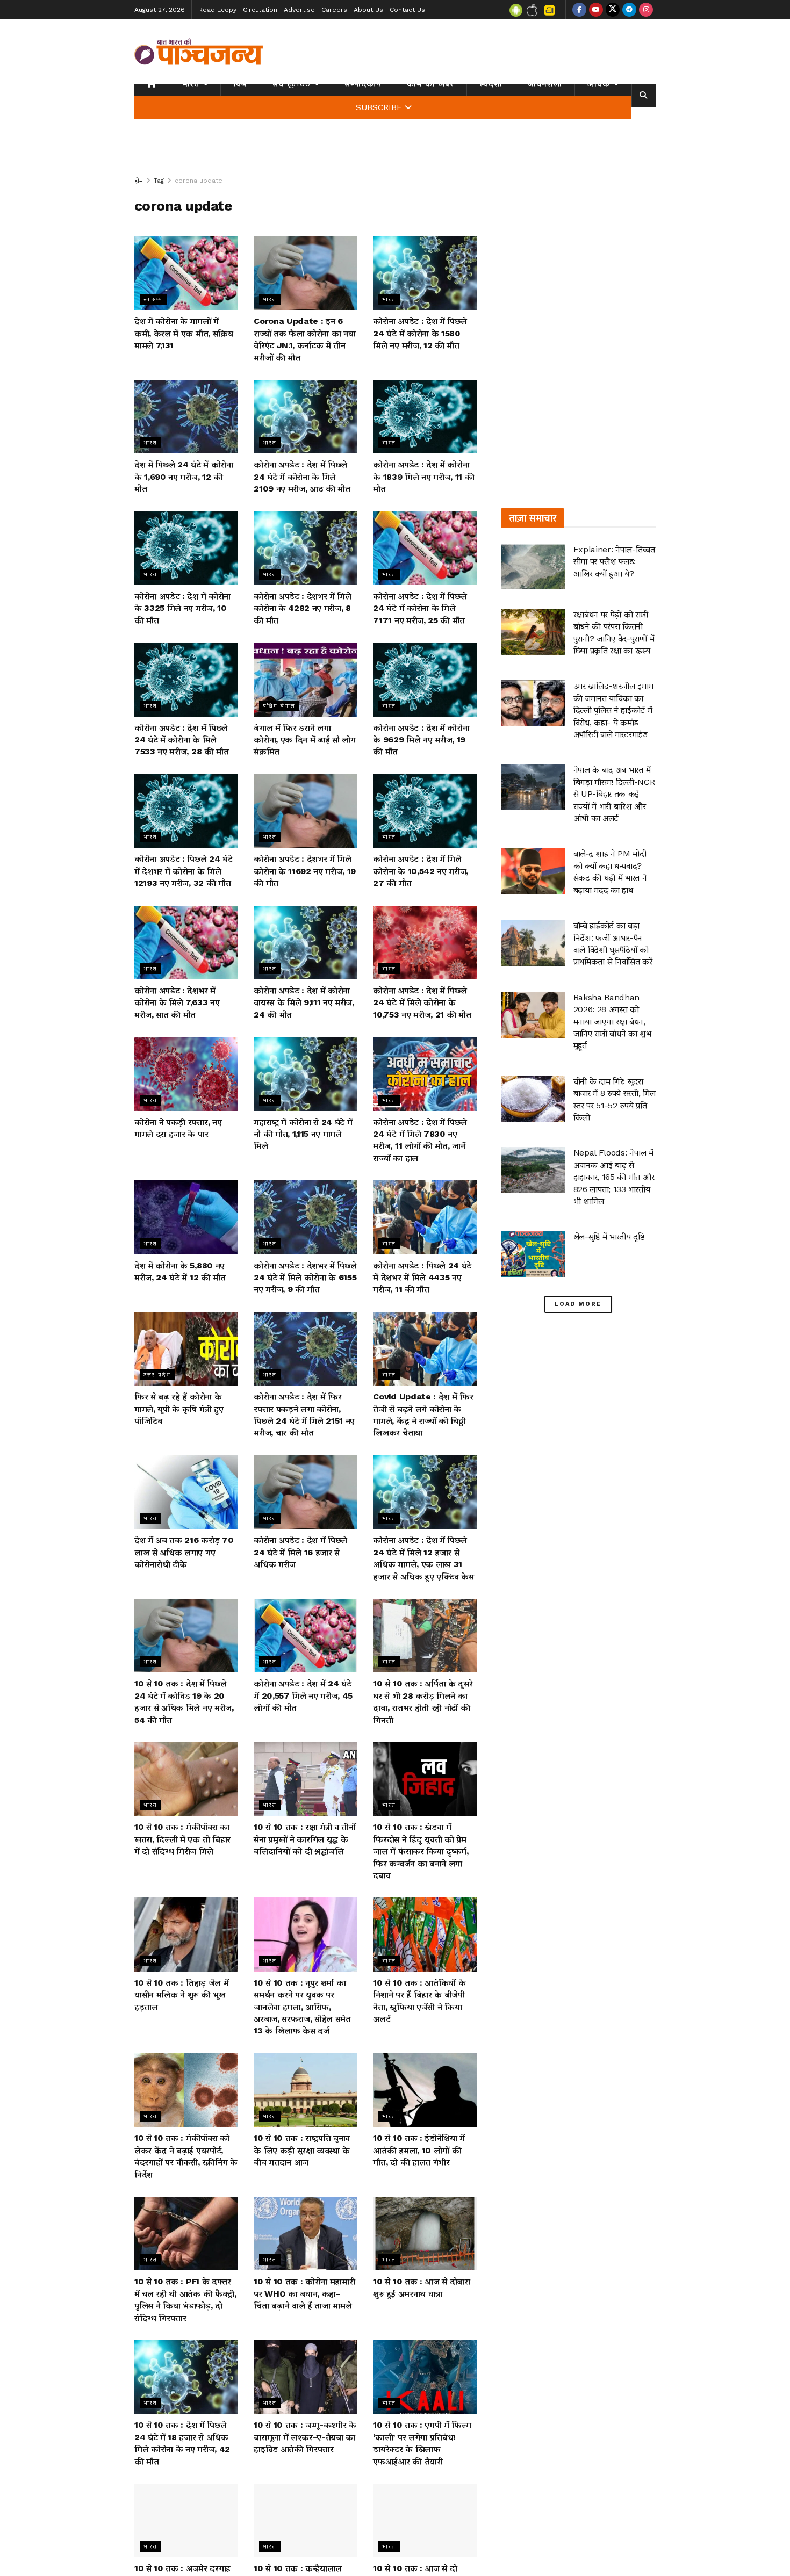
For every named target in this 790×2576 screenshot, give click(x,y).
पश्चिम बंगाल (279, 706)
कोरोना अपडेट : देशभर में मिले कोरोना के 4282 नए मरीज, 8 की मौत (303, 608)
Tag (159, 181)
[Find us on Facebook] (579, 10)
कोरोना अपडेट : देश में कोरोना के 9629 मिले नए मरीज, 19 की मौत (421, 740)
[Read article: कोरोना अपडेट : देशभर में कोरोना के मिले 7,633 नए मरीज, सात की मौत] (186, 943)
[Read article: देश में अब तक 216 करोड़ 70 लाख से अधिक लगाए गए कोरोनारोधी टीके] (186, 1492)
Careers (334, 10)
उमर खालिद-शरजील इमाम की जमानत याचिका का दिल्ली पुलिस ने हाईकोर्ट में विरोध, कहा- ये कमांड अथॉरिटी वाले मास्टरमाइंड (613, 710)
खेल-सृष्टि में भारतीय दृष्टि (609, 1236)
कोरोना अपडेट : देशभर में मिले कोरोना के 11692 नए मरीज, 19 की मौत (305, 871)
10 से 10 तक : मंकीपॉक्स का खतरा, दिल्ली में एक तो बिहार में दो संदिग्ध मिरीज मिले (182, 1839)
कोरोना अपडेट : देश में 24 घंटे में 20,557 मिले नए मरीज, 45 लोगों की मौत (303, 1695)
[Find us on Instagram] (646, 10)
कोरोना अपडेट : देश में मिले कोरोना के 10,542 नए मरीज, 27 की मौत (421, 871)
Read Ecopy (217, 10)
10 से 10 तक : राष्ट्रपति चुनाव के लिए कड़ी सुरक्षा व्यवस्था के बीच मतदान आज (302, 2150)
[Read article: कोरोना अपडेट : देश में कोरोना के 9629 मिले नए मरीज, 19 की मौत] (425, 679)
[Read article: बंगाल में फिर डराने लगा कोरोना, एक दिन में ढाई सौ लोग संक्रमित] (305, 679)
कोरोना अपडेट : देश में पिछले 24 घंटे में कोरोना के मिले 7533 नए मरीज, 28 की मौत (182, 740)
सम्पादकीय (363, 84)
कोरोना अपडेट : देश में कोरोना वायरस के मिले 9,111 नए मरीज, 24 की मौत (304, 1002)
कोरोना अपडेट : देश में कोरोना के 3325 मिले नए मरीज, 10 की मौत (182, 608)
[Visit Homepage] (199, 52)
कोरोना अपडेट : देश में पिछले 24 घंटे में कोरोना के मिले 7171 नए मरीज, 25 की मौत (420, 608)
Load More (578, 1304)
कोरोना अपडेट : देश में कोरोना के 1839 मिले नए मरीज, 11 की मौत (423, 477)
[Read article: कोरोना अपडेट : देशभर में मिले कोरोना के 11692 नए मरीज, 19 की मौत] (305, 811)
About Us (368, 10)
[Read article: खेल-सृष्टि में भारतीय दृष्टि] (533, 1254)
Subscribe (379, 107)
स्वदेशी (491, 84)
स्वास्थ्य (153, 299)
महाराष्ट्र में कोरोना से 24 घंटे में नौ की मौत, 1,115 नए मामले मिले (303, 1134)
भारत (191, 84)
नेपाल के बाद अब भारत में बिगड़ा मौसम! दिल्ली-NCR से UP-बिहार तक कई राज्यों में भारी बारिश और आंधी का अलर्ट (614, 794)
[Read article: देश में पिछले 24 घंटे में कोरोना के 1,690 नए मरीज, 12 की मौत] (186, 417)
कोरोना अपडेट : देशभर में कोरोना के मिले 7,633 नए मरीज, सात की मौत (177, 1002)
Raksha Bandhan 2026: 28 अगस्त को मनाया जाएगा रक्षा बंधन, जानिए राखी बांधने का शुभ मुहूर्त (612, 1022)
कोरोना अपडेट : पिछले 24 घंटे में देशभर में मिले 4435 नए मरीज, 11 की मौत (422, 1278)
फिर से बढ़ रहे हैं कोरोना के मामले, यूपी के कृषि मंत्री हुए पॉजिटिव (179, 1409)
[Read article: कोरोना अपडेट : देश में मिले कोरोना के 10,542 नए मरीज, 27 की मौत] (425, 811)
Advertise (299, 10)
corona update (199, 181)
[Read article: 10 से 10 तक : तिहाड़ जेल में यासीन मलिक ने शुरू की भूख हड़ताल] (186, 1934)
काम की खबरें (430, 84)
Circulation (260, 10)
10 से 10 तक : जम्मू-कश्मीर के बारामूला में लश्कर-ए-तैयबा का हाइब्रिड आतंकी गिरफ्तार (305, 2437)
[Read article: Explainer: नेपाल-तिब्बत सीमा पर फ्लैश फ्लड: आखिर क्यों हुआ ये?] (533, 567)
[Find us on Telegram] (629, 10)
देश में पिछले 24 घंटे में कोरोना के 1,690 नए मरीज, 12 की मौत (184, 477)
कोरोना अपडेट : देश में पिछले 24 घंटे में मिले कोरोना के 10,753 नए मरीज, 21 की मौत (422, 1002)
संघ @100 (292, 84)
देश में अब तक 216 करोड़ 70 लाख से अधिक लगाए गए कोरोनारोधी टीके (184, 1552)
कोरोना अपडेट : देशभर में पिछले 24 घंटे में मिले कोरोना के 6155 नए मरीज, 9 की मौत (305, 1278)
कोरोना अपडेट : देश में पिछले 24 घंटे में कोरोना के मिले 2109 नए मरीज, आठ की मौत (302, 477)
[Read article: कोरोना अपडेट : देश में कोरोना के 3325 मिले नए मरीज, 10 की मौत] (186, 548)
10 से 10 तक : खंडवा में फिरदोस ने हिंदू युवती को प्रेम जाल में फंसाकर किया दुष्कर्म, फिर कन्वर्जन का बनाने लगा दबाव (421, 1851)
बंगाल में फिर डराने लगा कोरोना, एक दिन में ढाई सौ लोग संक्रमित (305, 740)
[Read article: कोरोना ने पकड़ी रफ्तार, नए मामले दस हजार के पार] (186, 1074)
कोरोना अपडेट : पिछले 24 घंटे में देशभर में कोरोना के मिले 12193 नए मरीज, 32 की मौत (184, 871)
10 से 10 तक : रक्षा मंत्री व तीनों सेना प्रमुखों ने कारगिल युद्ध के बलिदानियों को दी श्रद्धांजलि (305, 1839)
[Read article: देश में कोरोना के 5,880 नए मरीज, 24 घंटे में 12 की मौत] (186, 1217)
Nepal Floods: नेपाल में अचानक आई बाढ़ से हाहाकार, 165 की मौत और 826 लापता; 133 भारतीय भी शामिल (614, 1177)
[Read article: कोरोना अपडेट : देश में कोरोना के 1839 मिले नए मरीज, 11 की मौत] (425, 417)
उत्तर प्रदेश (157, 1374)
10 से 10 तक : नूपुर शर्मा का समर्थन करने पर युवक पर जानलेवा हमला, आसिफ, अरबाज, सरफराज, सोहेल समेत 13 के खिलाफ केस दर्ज (302, 2007)
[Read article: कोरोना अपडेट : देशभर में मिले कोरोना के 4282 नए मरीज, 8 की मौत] (305, 548)
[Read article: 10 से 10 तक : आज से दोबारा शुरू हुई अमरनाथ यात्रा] (425, 2234)
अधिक (599, 84)
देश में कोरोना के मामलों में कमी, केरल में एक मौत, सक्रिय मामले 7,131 (184, 333)
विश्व (240, 84)
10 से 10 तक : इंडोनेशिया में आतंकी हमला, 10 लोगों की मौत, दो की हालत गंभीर (419, 2150)
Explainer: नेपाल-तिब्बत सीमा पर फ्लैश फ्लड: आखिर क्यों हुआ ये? (614, 561)
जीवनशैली (545, 84)
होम (139, 181)
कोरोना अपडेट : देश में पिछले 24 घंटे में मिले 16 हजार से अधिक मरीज (300, 1552)
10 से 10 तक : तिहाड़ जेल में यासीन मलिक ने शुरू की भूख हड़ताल (181, 1995)
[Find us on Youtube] (596, 10)
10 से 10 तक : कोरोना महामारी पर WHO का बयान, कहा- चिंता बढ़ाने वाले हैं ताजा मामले (304, 2293)
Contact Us (407, 10)
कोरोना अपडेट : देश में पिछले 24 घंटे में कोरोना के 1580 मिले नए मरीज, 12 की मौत (420, 333)
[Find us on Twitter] (613, 10)
